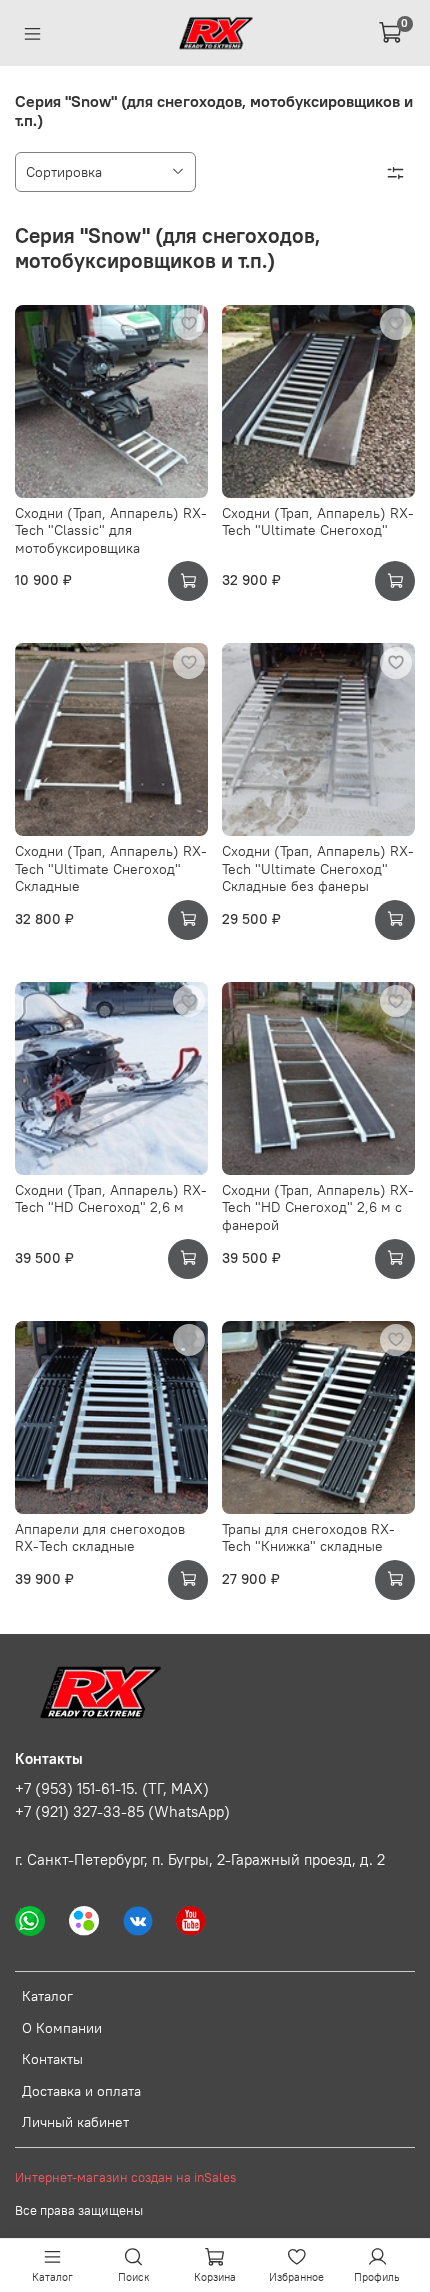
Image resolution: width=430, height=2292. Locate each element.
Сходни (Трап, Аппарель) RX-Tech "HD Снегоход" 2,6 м (111, 1199)
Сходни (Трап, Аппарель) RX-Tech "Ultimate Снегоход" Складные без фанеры (318, 868)
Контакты (52, 2059)
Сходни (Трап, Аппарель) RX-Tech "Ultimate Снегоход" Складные (111, 868)
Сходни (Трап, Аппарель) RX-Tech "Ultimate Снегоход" (318, 522)
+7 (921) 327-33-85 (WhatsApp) (122, 1811)
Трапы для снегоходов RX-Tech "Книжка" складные (308, 1538)
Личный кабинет (75, 2122)
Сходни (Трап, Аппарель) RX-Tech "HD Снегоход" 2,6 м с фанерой (318, 1207)
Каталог (47, 1996)
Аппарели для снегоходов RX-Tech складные (100, 1538)
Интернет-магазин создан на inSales (125, 2177)
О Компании (62, 2028)
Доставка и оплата (81, 2091)
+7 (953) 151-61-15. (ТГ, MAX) (112, 1788)
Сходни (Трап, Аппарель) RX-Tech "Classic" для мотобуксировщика (111, 530)
